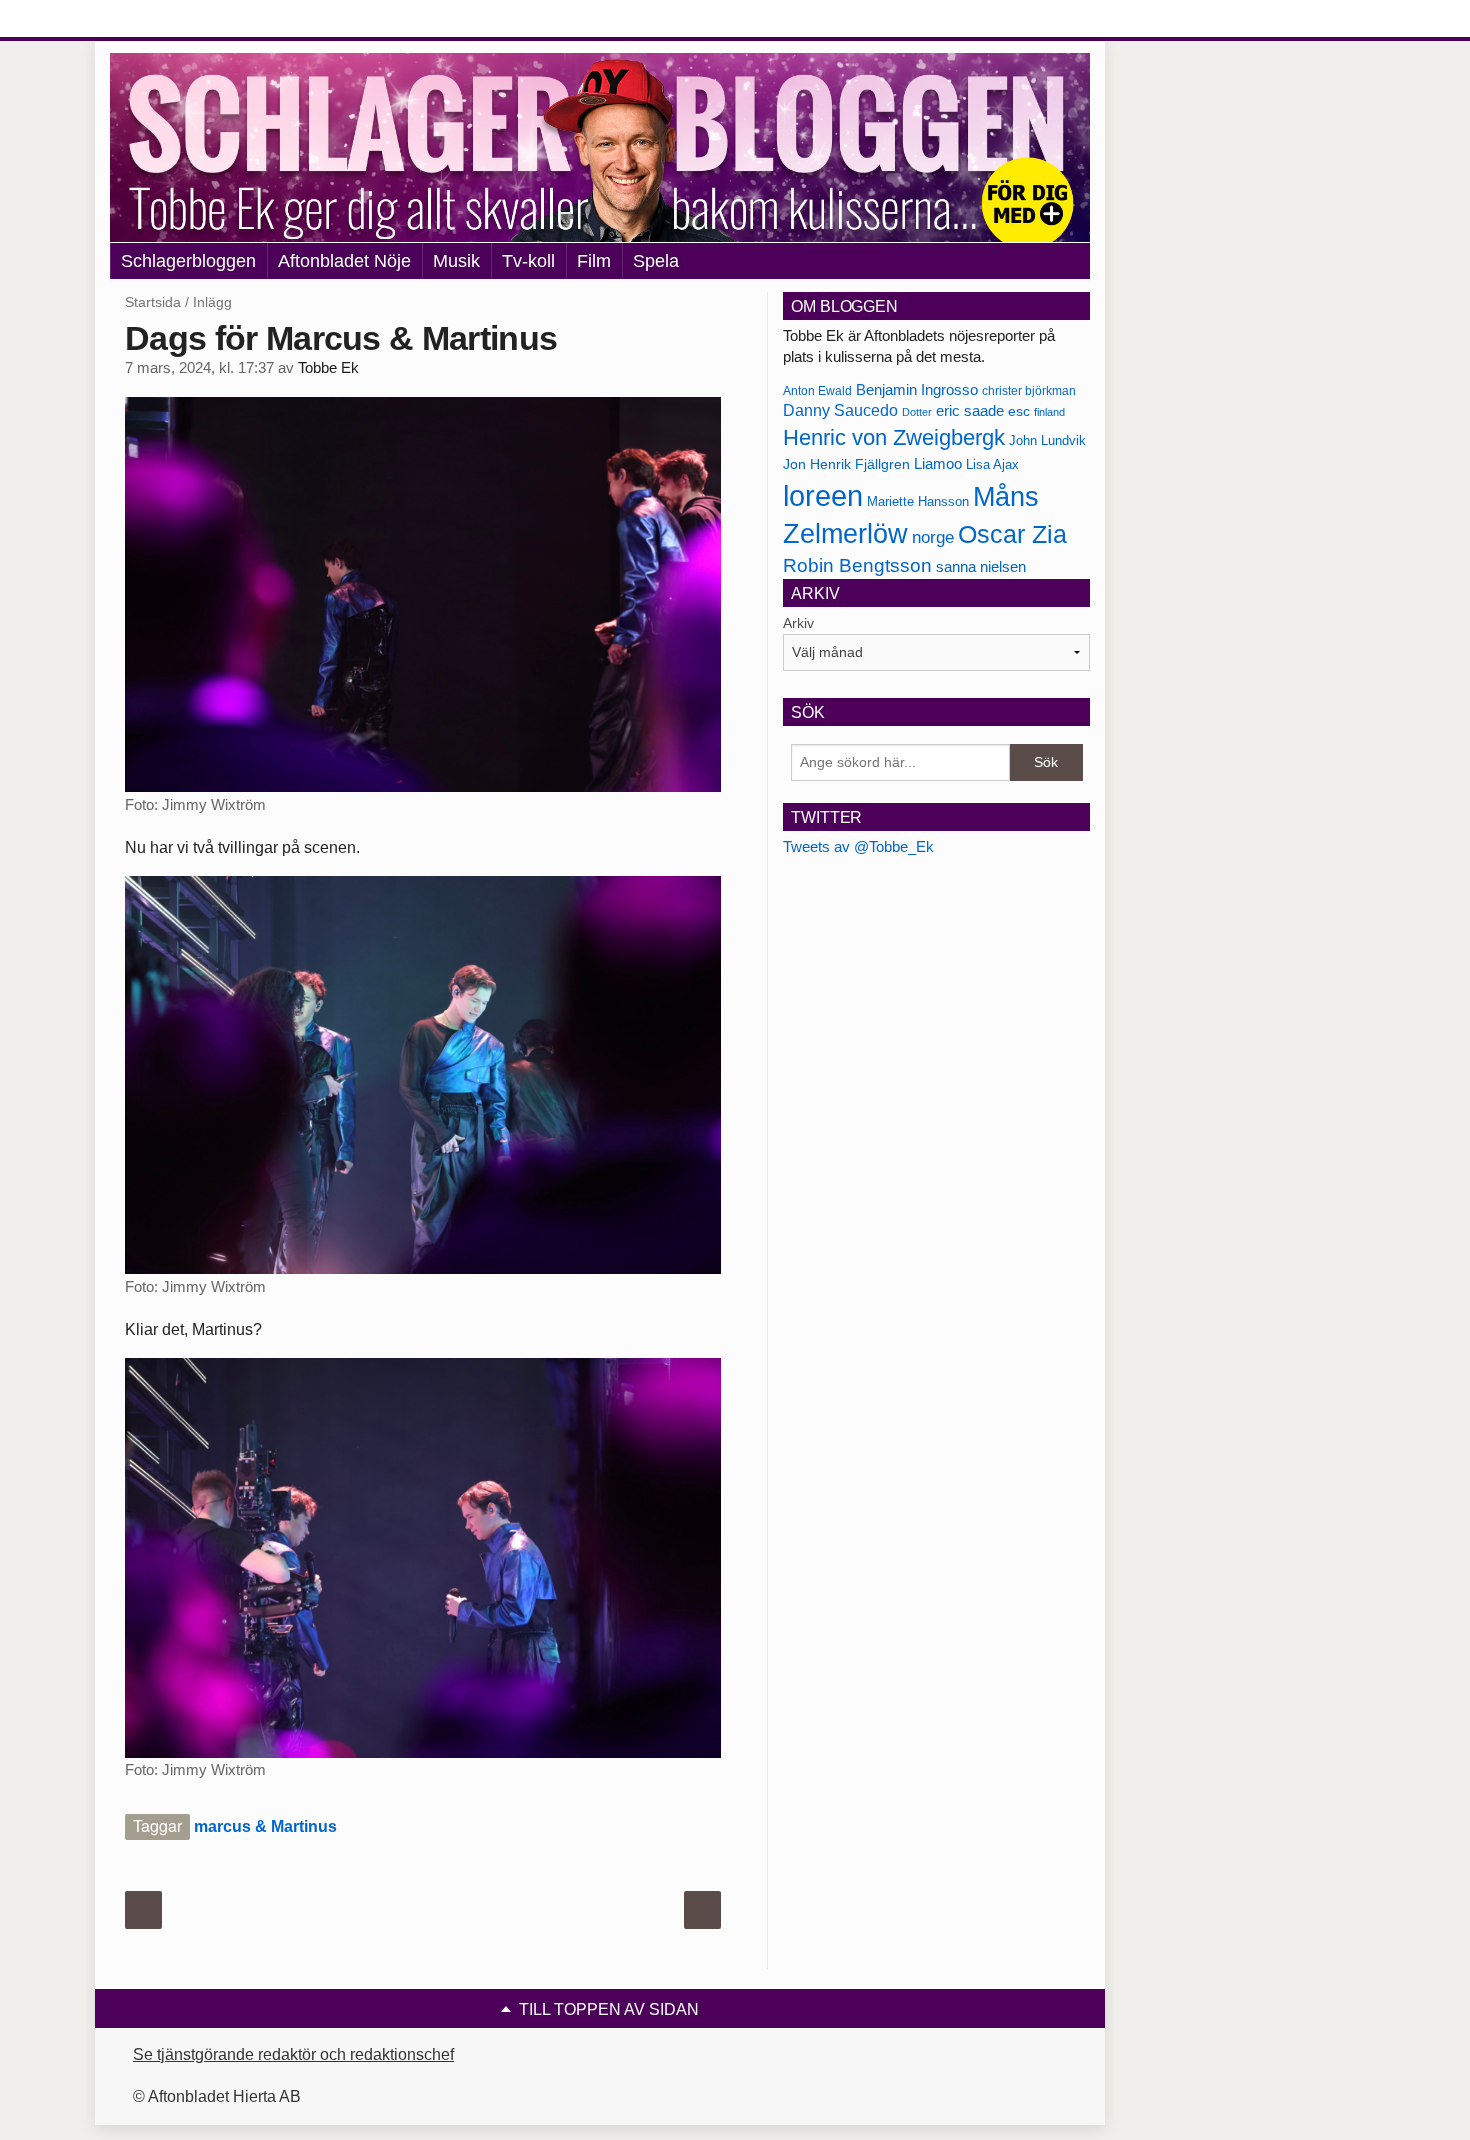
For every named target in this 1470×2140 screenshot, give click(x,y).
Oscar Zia (1012, 534)
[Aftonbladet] (185, 20)
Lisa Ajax (992, 464)
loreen (823, 495)
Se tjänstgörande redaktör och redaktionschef (293, 2054)
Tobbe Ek (328, 368)
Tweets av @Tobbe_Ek (858, 846)
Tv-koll (528, 261)
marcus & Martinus (265, 1826)
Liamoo (938, 464)
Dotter (917, 412)
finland (1049, 412)
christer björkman (1029, 391)
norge (933, 537)
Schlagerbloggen (188, 261)
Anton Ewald (817, 391)
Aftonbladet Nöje (344, 261)
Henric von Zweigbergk (894, 437)
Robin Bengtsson (857, 565)
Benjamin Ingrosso (917, 390)
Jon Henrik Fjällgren (846, 464)
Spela (656, 261)
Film (594, 261)
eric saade (970, 410)
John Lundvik (1047, 440)
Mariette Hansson (918, 502)
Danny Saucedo (840, 410)
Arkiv (798, 623)
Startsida (153, 302)
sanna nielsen (981, 567)
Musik (456, 261)
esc (1019, 411)
